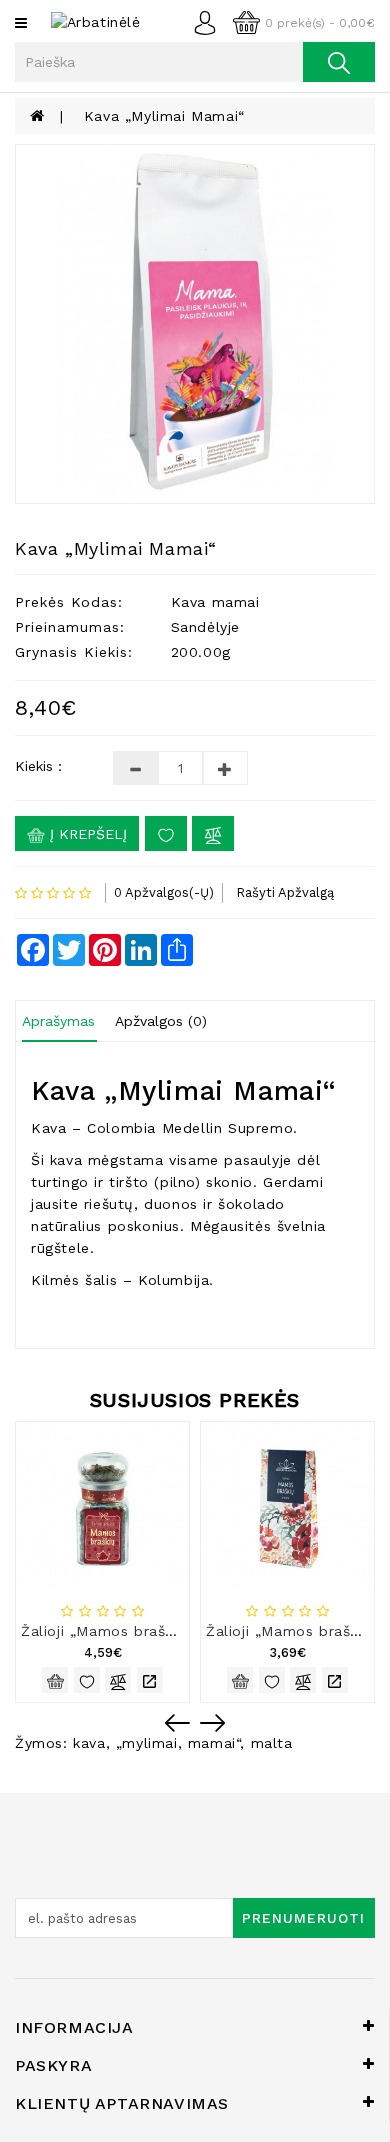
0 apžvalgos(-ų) (164, 892)
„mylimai (147, 1743)
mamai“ (214, 1743)
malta (272, 1743)
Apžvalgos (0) (161, 1021)
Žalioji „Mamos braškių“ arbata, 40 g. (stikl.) (182, 1631)
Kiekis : (38, 766)
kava (89, 1743)
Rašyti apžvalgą (285, 892)
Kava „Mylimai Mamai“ (164, 116)
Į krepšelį (86, 834)
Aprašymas (58, 1021)
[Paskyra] (210, 21)
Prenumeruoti (303, 1918)
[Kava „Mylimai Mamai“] (195, 324)
